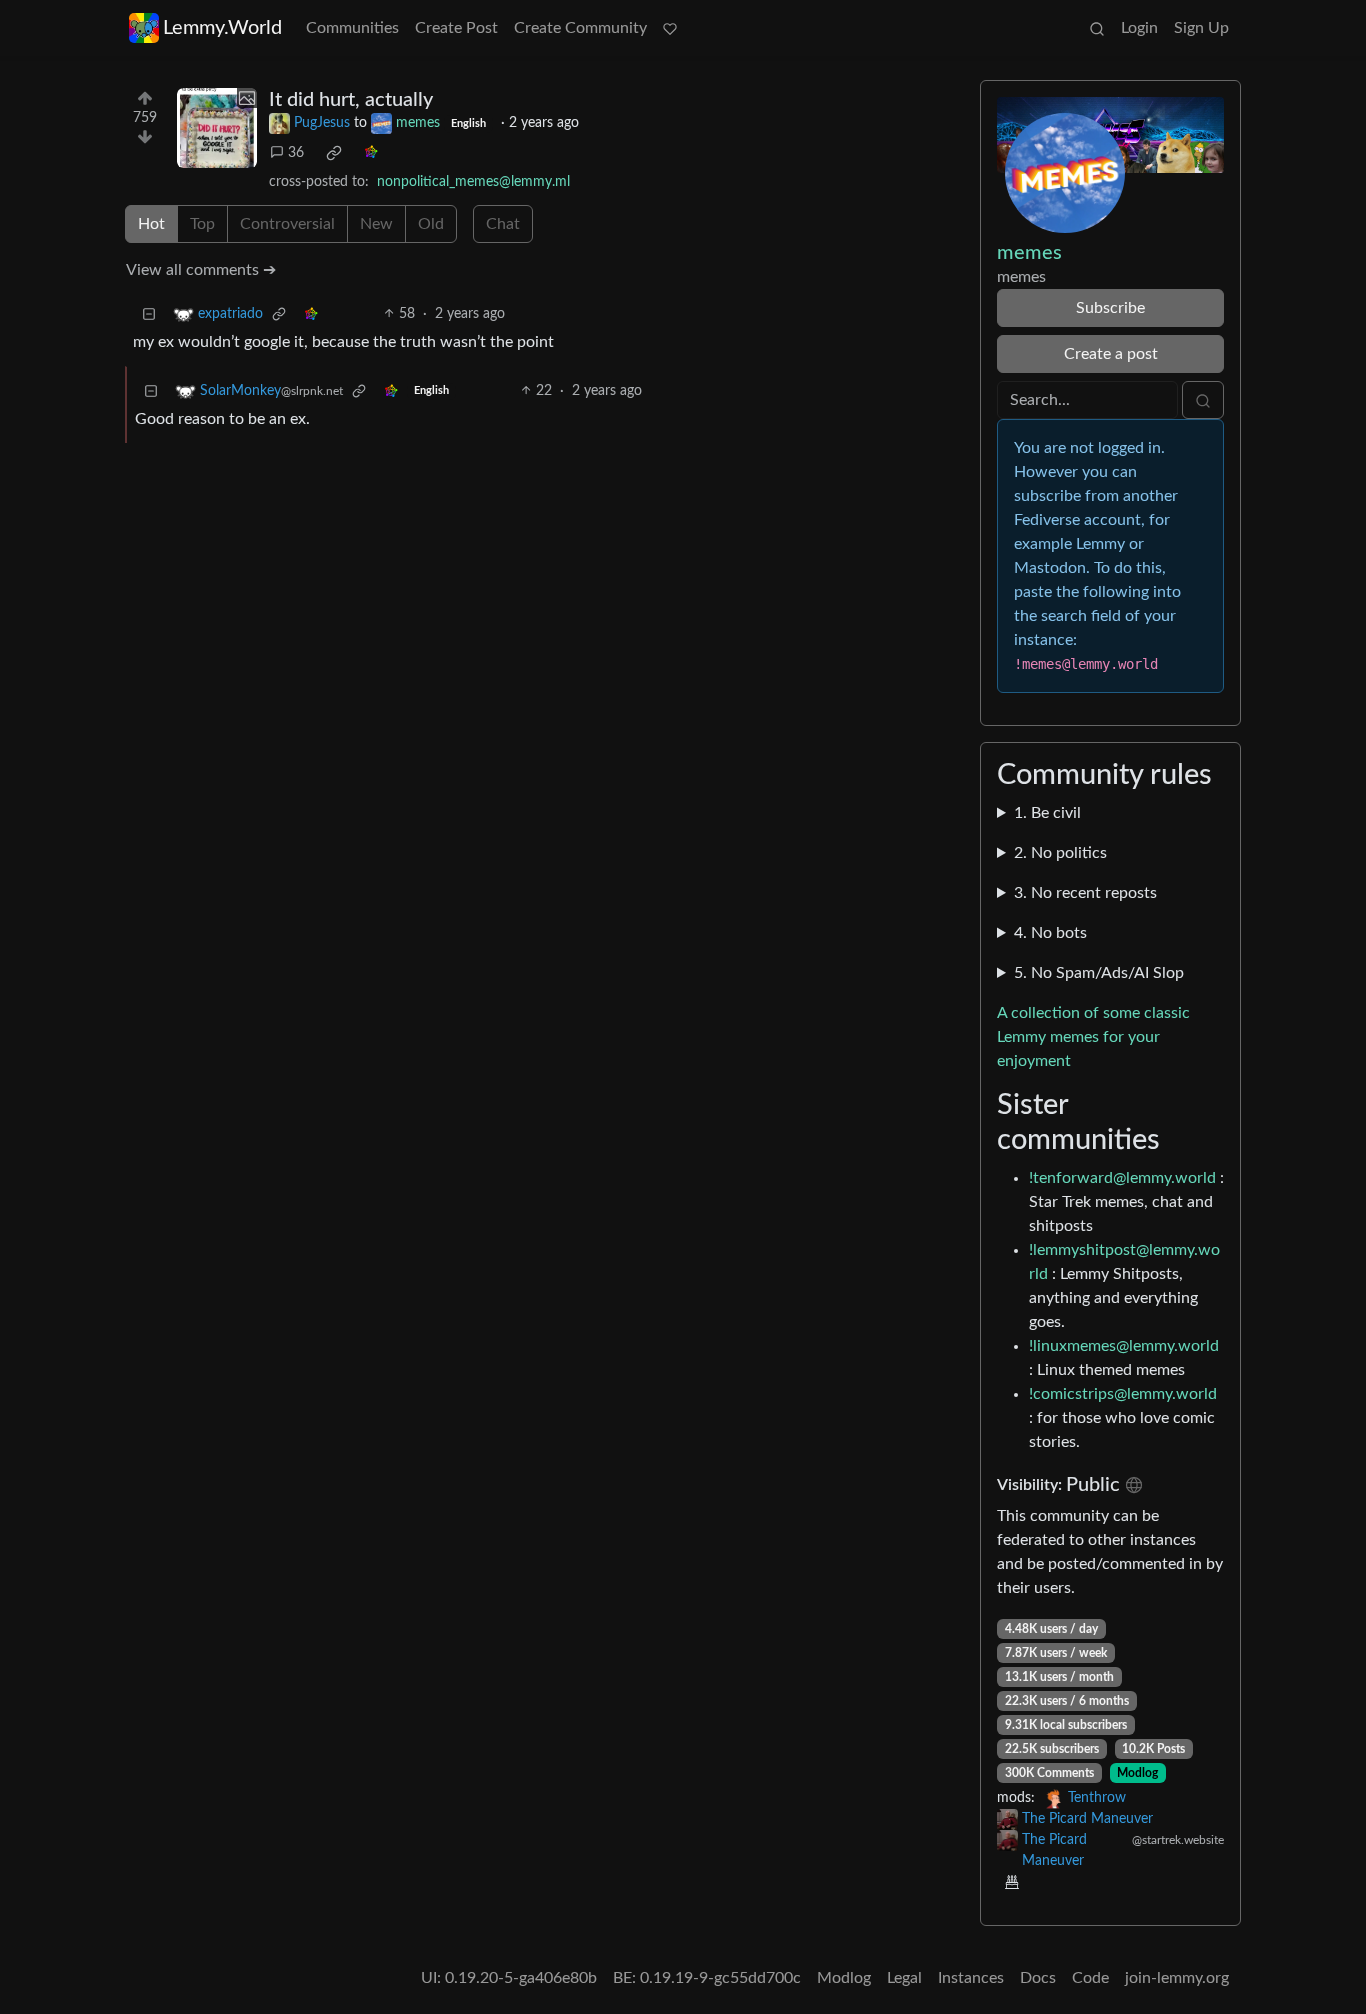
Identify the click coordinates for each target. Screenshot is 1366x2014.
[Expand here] (217, 128)
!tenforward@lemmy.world (1122, 1178)
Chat (503, 224)
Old (431, 224)
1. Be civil (1047, 813)
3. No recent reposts (1085, 893)
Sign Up (1201, 28)
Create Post (456, 28)
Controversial (287, 224)
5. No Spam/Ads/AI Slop (1099, 973)
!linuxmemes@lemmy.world (1124, 1346)
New (376, 224)
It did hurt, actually (351, 100)
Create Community (580, 28)
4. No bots (1050, 933)
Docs (1038, 1978)
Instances (971, 1978)
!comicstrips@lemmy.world (1123, 1394)
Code (1090, 1978)
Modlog (1137, 1773)
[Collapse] (149, 314)
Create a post (1111, 354)
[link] (334, 153)
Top (202, 224)
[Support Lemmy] (670, 28)
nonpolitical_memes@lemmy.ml (473, 182)
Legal (904, 1978)
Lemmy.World (222, 28)
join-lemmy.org (1177, 1978)
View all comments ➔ (201, 270)
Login (1139, 28)
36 (296, 153)
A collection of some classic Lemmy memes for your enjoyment (1093, 1037)
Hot (151, 224)
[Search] (1097, 28)
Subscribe (1110, 308)
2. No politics (1060, 853)
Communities (352, 28)
